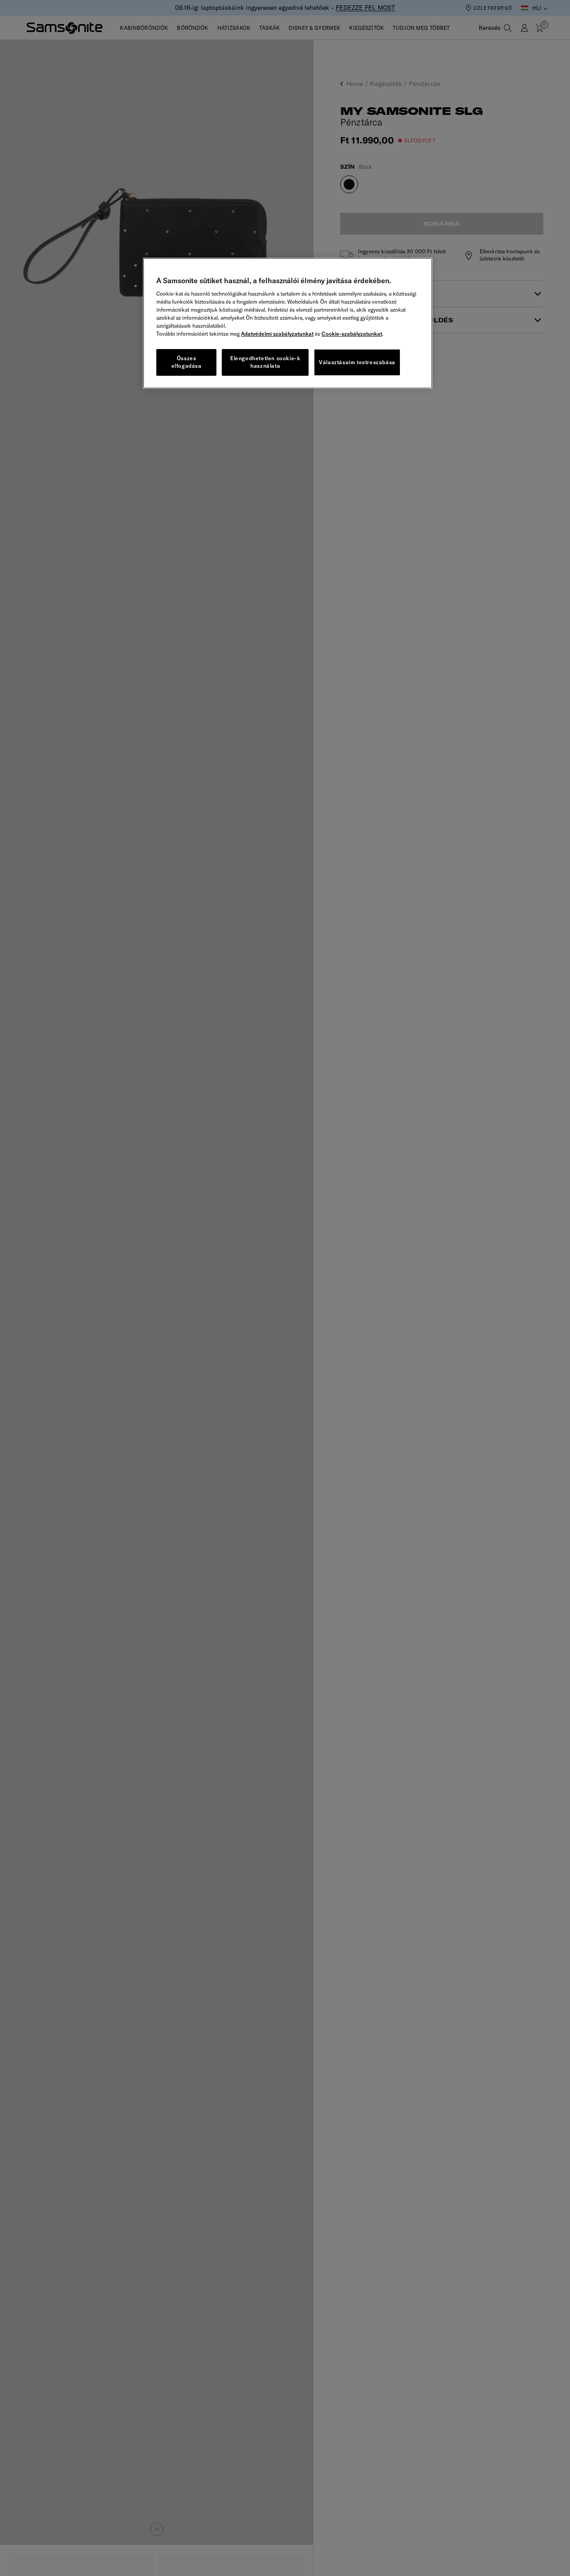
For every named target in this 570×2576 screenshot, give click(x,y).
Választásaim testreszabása (357, 362)
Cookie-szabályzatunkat (352, 334)
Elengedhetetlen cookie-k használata (265, 362)
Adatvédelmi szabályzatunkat (277, 334)
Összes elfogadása (187, 362)
